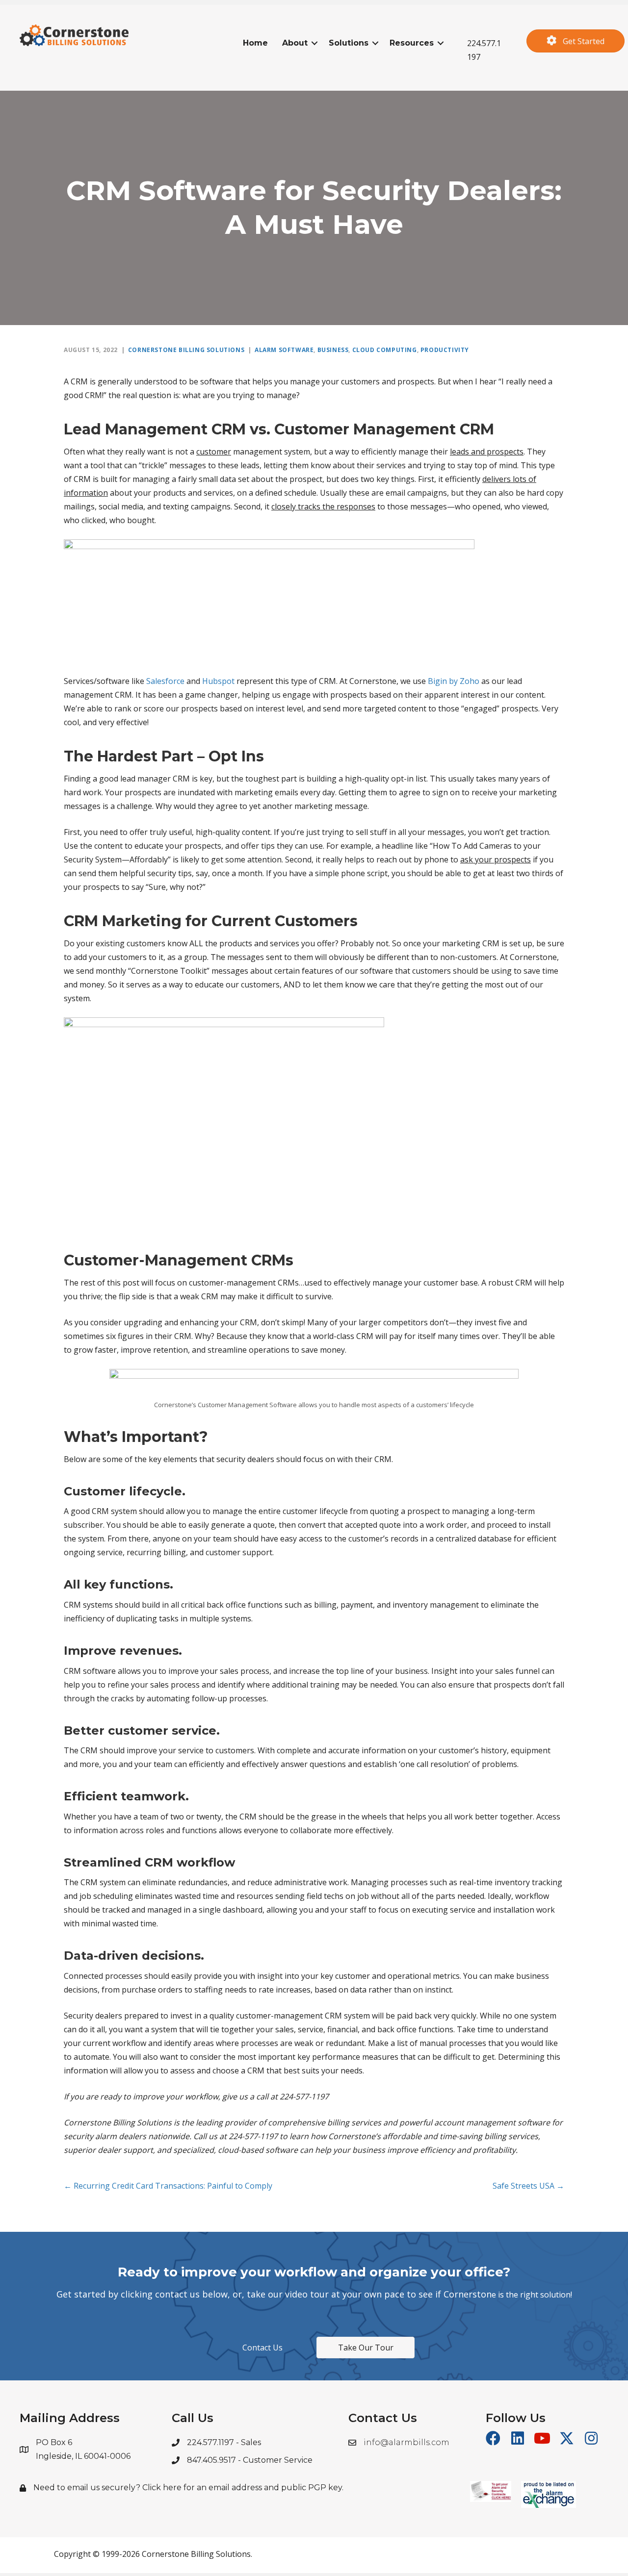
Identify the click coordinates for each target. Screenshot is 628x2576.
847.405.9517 (212, 2460)
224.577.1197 (211, 2442)
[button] (314, 43)
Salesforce (165, 681)
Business (333, 350)
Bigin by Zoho (454, 681)
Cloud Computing (385, 350)
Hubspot (218, 681)
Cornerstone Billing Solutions (186, 350)
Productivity (445, 350)
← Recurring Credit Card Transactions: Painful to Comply (168, 2186)
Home (255, 43)
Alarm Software (284, 350)
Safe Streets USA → (528, 2186)
